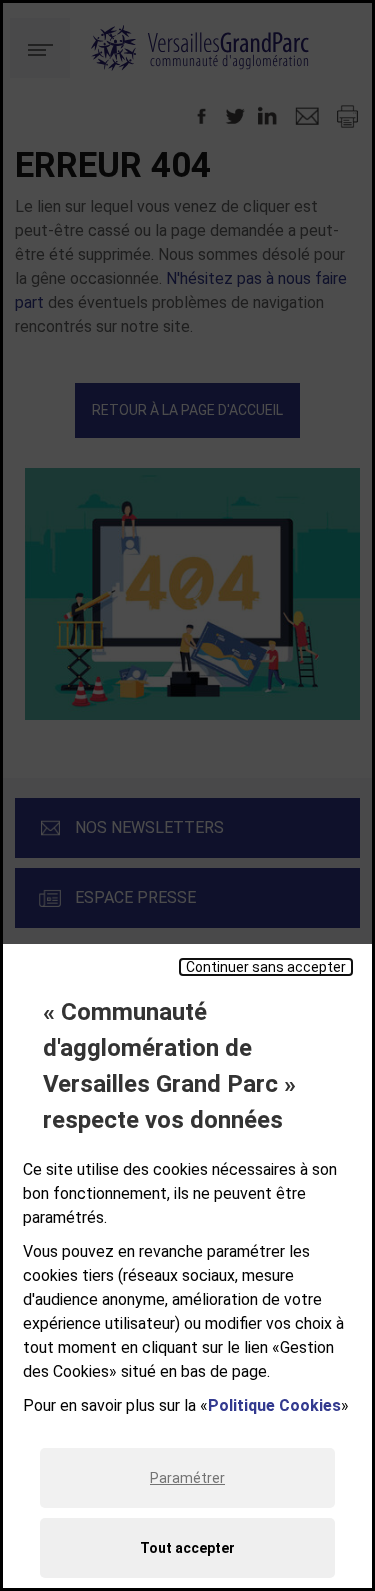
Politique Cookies (274, 1405)
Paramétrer (187, 1478)
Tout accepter (187, 1548)
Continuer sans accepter (266, 967)
